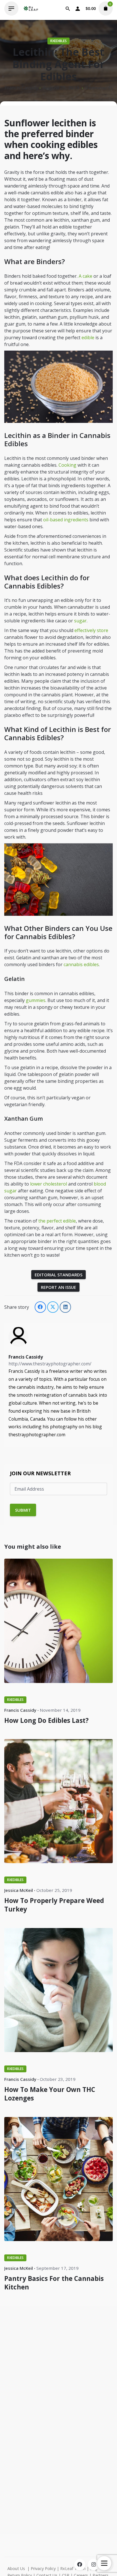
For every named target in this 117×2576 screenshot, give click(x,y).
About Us (16, 2568)
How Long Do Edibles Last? (46, 1720)
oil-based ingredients (66, 520)
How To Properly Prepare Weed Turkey (54, 1905)
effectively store (91, 630)
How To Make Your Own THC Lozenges (50, 2094)
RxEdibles (58, 41)
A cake (85, 276)
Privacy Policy (43, 2568)
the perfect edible (57, 1221)
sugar (80, 621)
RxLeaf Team (73, 2568)
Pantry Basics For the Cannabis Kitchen (54, 2283)
